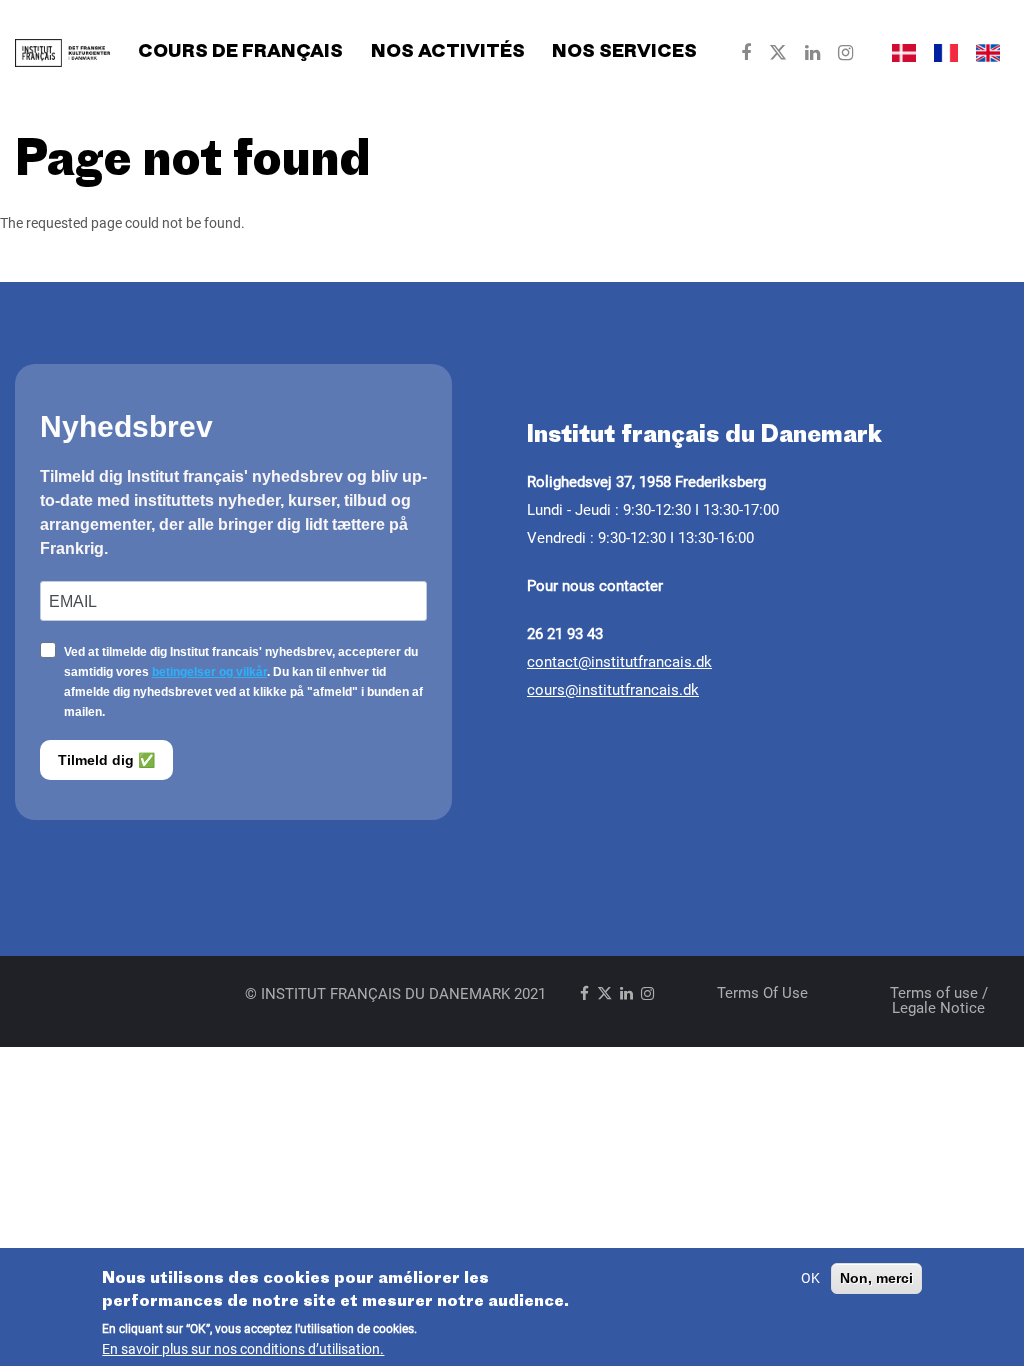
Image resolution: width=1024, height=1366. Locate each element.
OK (810, 1278)
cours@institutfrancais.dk (613, 690)
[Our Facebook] (746, 53)
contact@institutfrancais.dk (619, 662)
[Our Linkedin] (812, 53)
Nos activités (448, 53)
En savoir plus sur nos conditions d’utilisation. (243, 1349)
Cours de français (240, 53)
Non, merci (876, 1278)
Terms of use (762, 993)
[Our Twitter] (778, 53)
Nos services (624, 53)
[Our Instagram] (845, 53)
